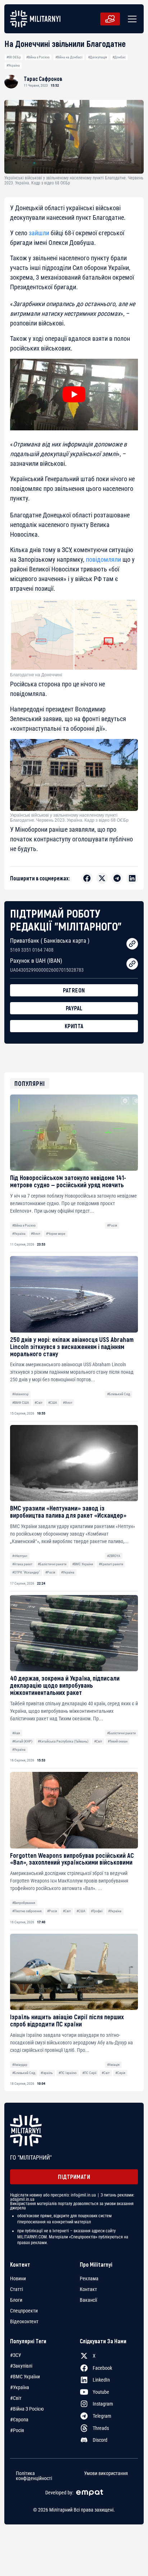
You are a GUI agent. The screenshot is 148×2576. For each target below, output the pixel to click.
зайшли (39, 233)
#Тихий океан (118, 1741)
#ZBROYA (114, 1556)
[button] (131, 19)
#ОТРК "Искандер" (26, 1572)
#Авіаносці (20, 1394)
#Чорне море (56, 1234)
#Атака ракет (22, 1564)
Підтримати (74, 2177)
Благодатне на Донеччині (36, 675)
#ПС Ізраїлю (68, 2073)
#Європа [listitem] (19, 2420)
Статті (17, 2289)
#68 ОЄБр (14, 57)
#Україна (13, 65)
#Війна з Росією (38, 57)
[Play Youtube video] (74, 395)
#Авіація (113, 2065)
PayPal (74, 1008)
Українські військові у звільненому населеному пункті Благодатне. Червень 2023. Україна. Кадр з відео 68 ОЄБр (69, 818)
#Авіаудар (20, 2065)
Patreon (74, 990)
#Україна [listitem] (20, 2387)
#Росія (112, 1225)
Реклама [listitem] (89, 2278)
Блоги (16, 2300)
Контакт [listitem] (88, 2289)
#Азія (16, 1733)
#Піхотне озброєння (27, 1911)
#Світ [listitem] (16, 2398)
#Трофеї (97, 1911)
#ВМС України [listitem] (25, 2377)
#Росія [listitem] (17, 2430)
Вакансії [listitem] (88, 2300)
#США (53, 1403)
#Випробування (24, 1903)
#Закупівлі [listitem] (21, 2366)
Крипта (74, 1026)
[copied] (132, 944)
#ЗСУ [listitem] (16, 2355)
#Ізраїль (47, 2073)
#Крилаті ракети (111, 1564)
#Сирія (120, 2073)
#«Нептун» (20, 1556)
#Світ (38, 1403)
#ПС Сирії (89, 2073)
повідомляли (103, 559)
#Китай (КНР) (22, 1741)
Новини (18, 2278)
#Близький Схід (119, 1394)
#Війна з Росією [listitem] (27, 2409)
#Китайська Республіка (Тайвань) (63, 1741)
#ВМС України (83, 1564)
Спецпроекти (24, 2311)
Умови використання (106, 2473)
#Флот (36, 1234)
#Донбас (119, 57)
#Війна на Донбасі (69, 57)
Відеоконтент (24, 2321)
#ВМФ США (21, 1403)
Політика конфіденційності (34, 2476)
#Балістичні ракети (52, 1564)
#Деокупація (98, 57)
